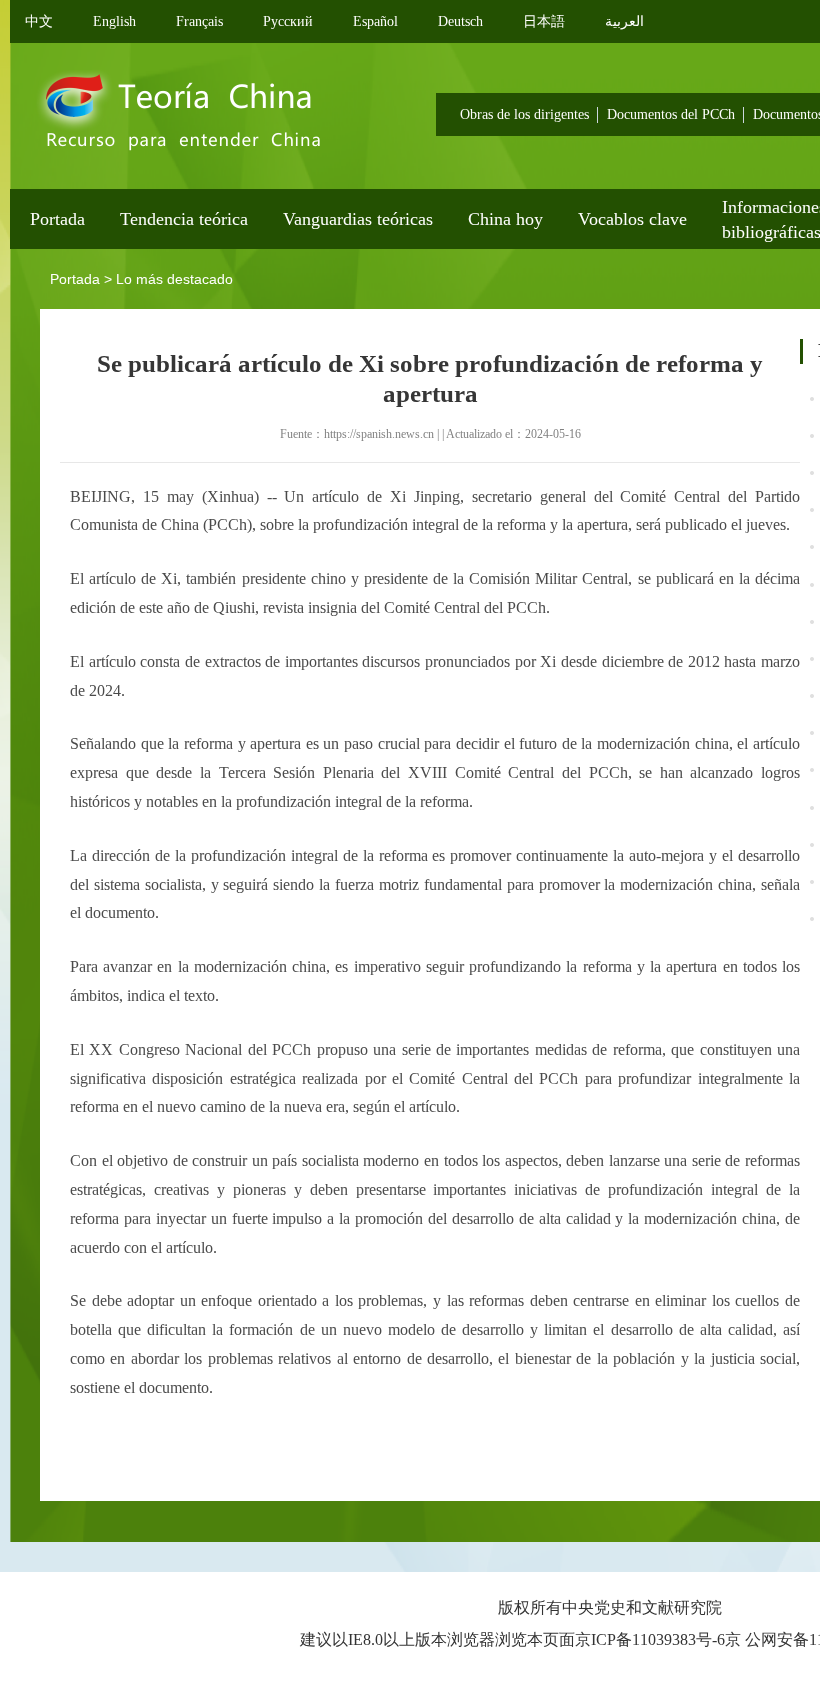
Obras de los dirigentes (524, 114)
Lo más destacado (174, 279)
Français (199, 21)
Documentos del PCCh (671, 114)
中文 (39, 21)
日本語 (544, 21)
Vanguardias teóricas (358, 219)
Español (375, 21)
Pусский (288, 21)
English (114, 21)
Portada (57, 219)
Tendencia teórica (184, 219)
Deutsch (460, 21)
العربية (624, 21)
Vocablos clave (632, 219)
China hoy (505, 219)
